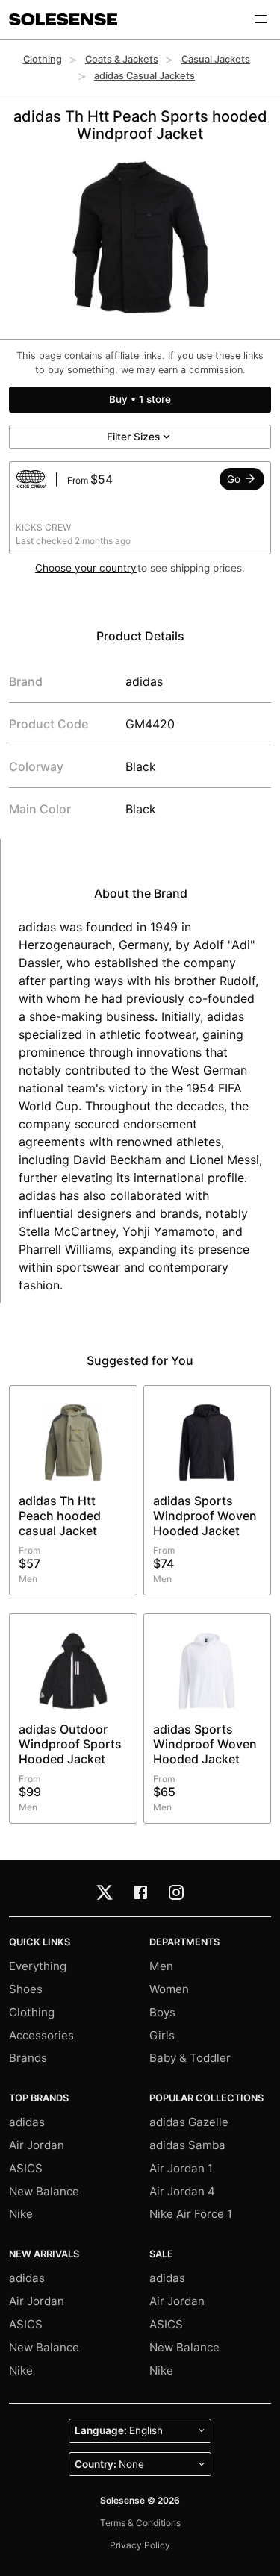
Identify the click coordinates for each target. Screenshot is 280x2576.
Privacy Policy (140, 2545)
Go (235, 479)
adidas (144, 681)
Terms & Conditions (140, 2523)
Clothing (43, 59)
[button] (261, 19)
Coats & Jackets (122, 59)
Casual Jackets (216, 59)
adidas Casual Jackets (144, 76)
